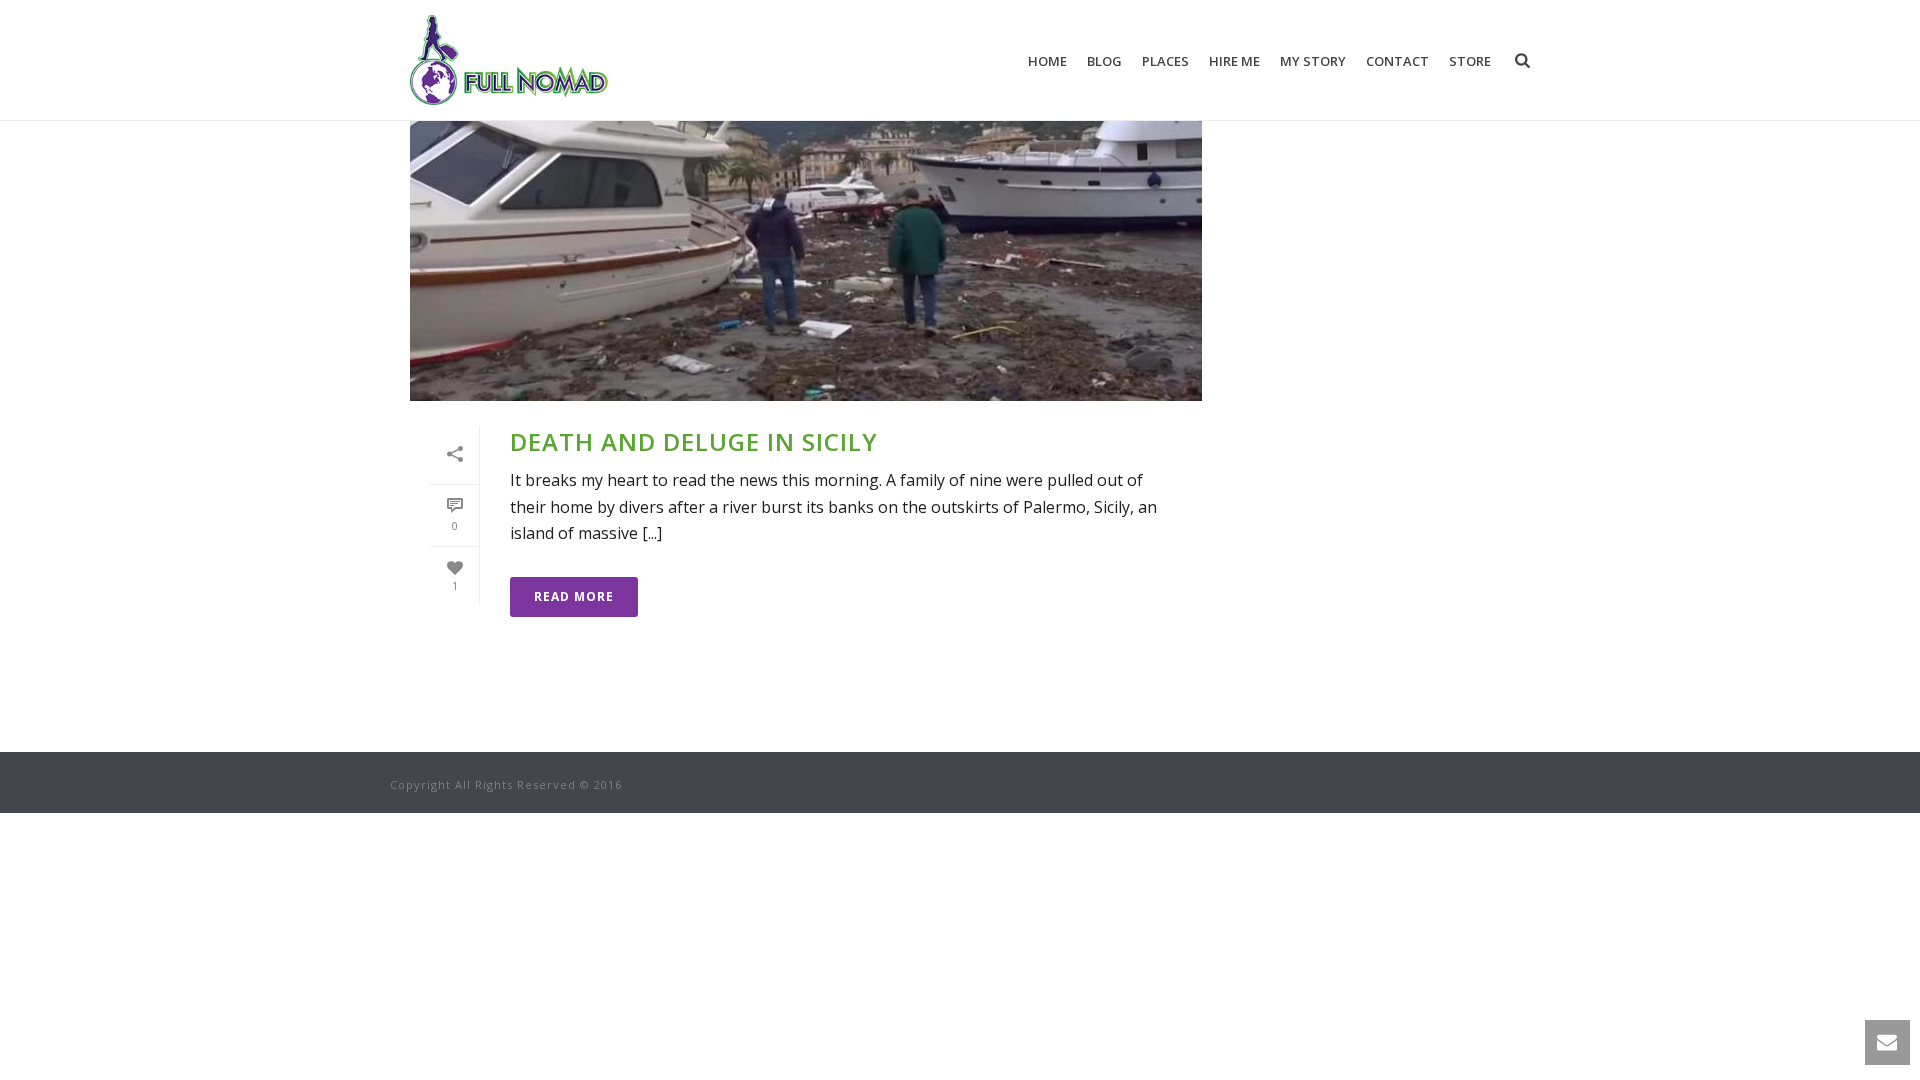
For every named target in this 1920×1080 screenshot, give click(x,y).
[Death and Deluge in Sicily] (806, 226)
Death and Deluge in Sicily (694, 441)
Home (1047, 61)
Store (1470, 61)
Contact (1397, 61)
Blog (1104, 61)
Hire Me (1234, 61)
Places (1165, 61)
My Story (1313, 61)
